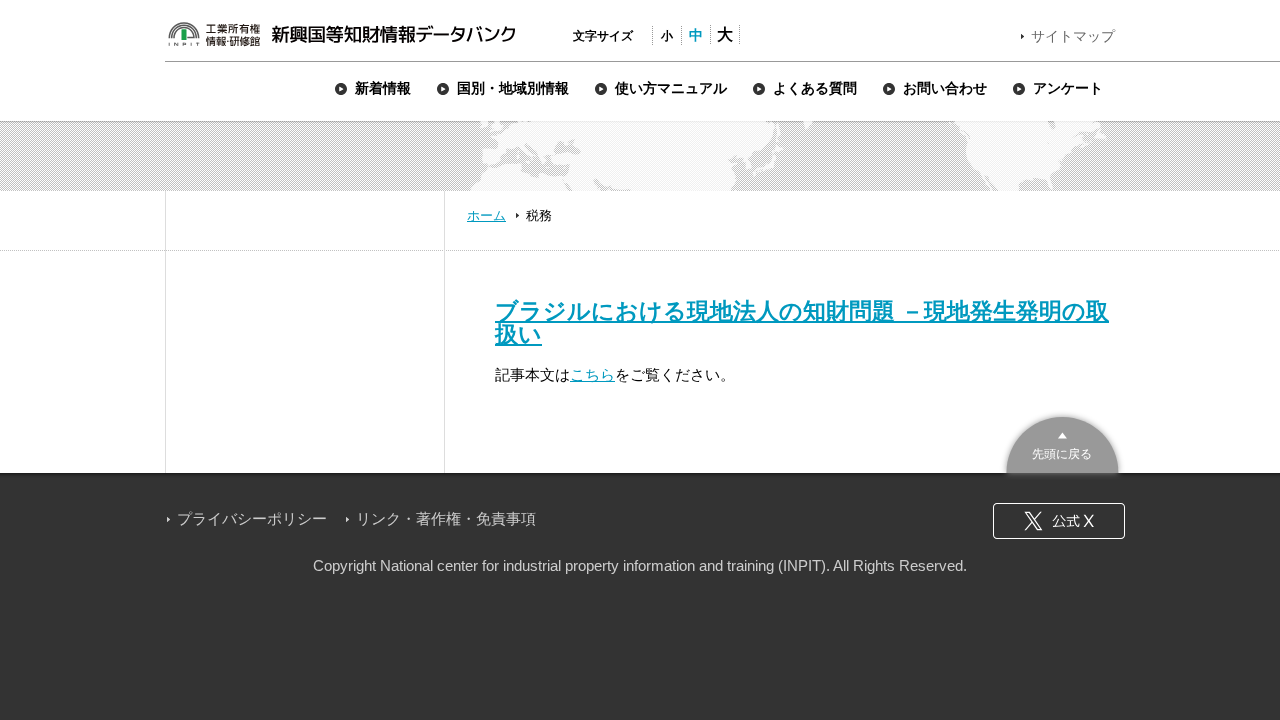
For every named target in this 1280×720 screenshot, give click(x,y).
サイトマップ (1073, 36)
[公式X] (1059, 521)
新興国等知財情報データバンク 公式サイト (341, 34)
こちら (592, 374)
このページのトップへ (1062, 442)
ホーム (486, 215)
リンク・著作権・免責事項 (446, 518)
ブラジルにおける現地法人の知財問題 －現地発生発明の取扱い (802, 322)
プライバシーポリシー (252, 518)
